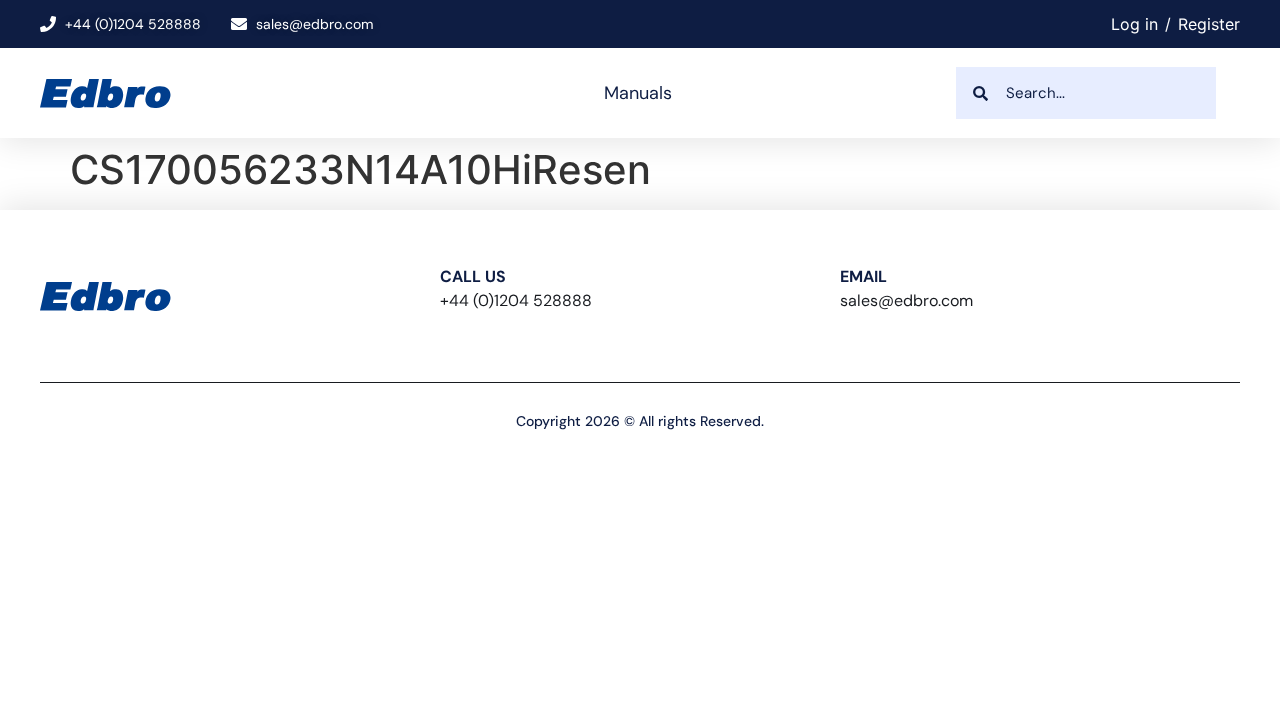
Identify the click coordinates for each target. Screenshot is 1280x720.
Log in (1134, 24)
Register (1209, 24)
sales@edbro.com (906, 300)
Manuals (638, 93)
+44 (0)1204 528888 (516, 300)
